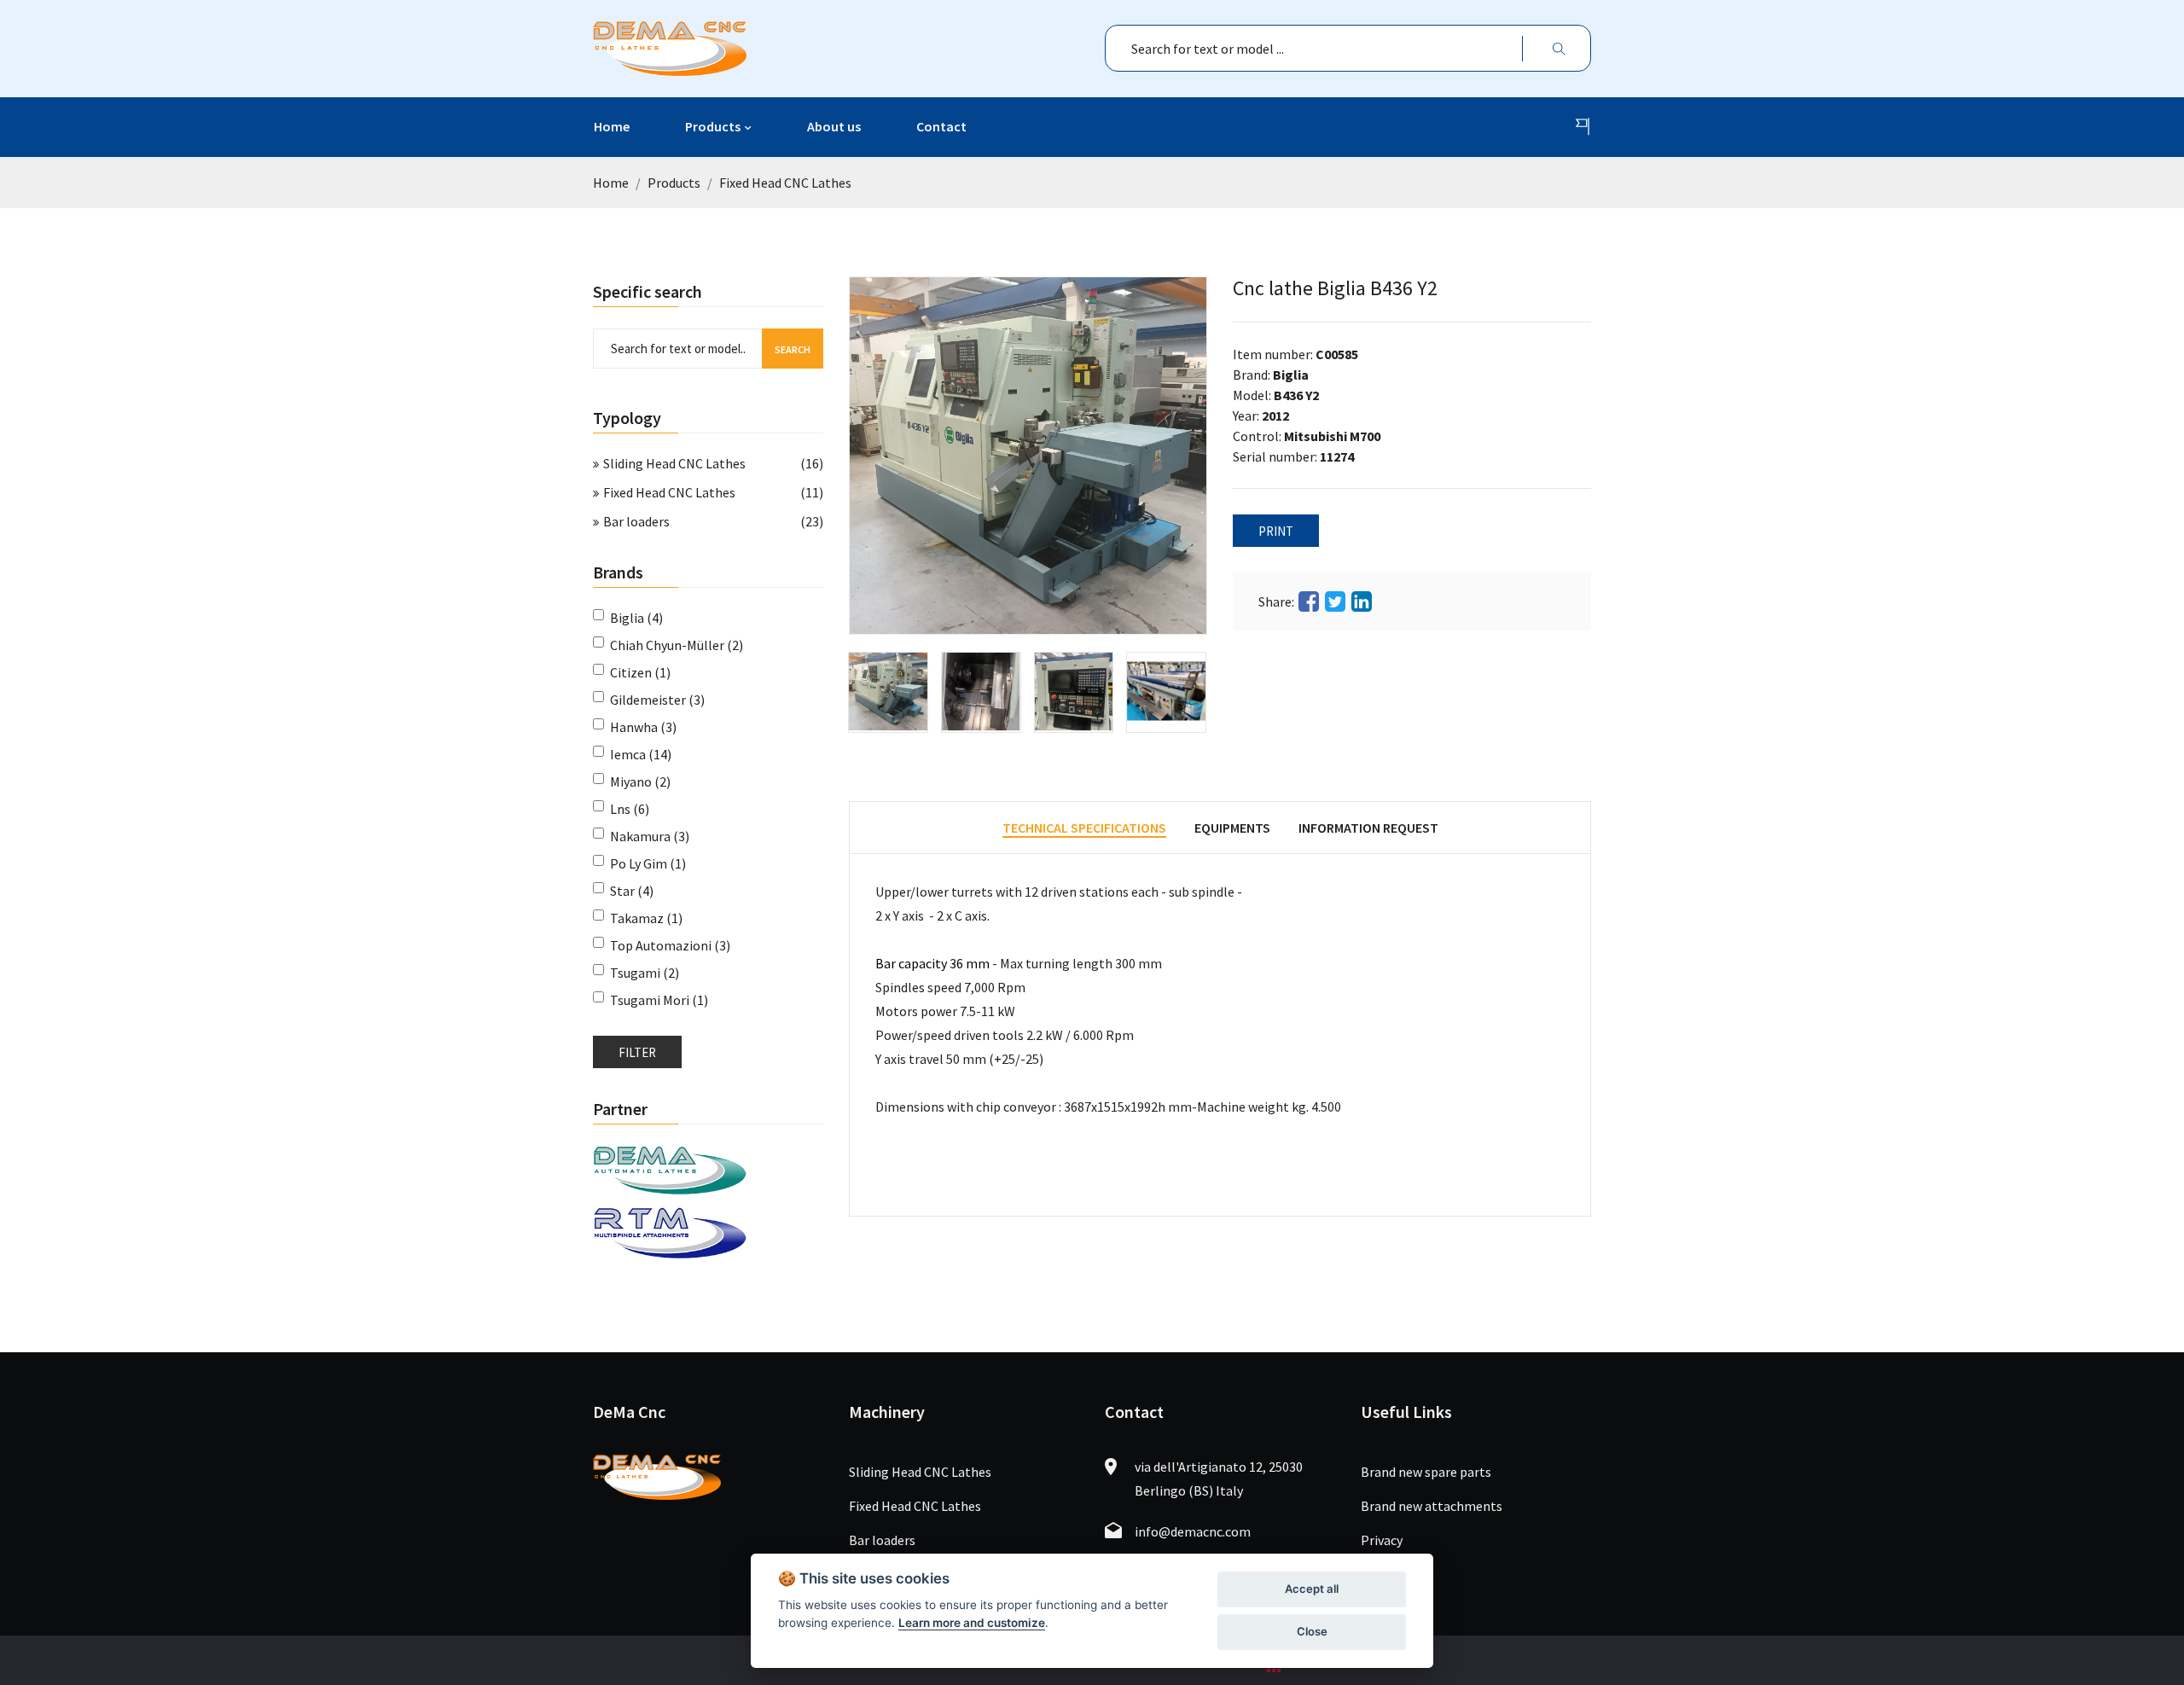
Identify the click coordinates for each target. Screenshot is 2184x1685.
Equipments (1232, 828)
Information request (1368, 828)
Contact (941, 126)
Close (1312, 1631)
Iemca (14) (641, 754)
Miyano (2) (640, 781)
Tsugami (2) (645, 973)
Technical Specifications (1084, 828)
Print (1276, 531)
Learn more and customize (972, 1623)
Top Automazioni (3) (670, 945)
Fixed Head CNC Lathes (785, 183)
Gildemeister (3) (657, 700)
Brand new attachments (1432, 1506)
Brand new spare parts (1426, 1472)
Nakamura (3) (650, 836)
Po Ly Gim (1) (648, 863)
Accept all (1312, 1589)
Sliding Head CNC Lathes (674, 463)
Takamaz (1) (646, 918)
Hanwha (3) (643, 727)
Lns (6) (630, 809)
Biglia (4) (636, 618)
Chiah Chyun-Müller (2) (677, 645)
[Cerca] (1559, 48)
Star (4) (632, 891)
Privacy (1382, 1540)
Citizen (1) (640, 672)
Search (793, 349)
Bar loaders (636, 521)
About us (834, 126)
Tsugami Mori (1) (659, 1000)
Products (713, 126)
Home (612, 126)
